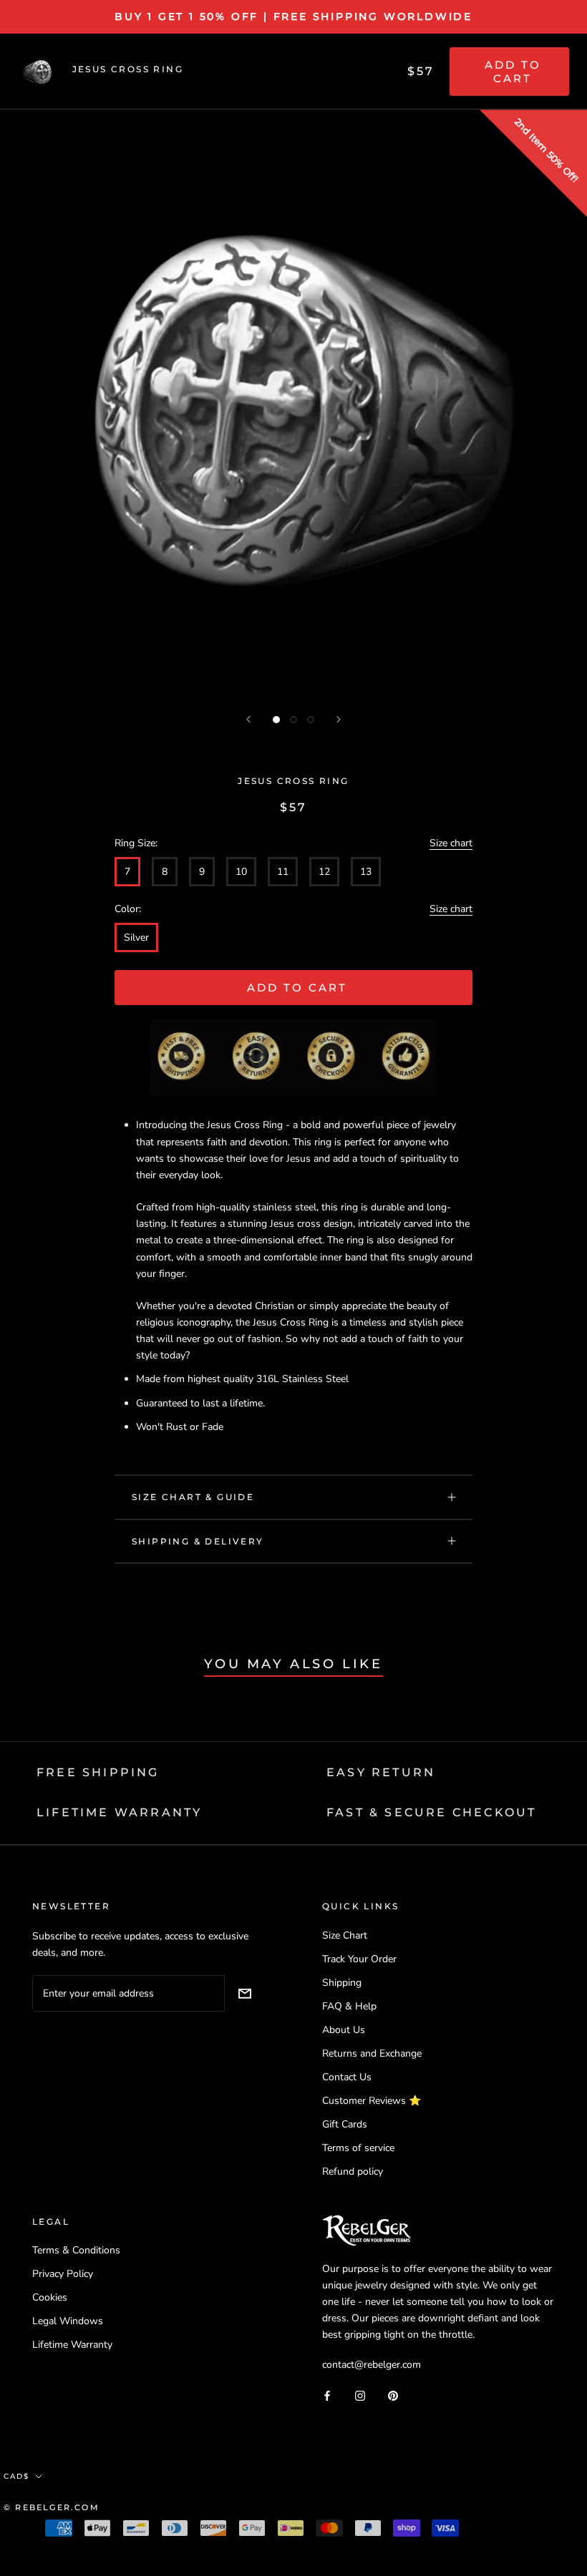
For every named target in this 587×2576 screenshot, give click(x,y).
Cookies (50, 2297)
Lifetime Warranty (72, 2345)
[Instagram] (360, 2395)
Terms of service (358, 2148)
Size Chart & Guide (193, 1497)
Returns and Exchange (372, 2053)
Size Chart (345, 1935)
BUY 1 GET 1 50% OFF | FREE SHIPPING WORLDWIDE (293, 16)
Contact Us (347, 2077)
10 (241, 872)
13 (366, 872)
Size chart (451, 843)
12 (324, 872)
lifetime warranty (119, 1812)
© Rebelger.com (52, 2507)
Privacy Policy (63, 2274)
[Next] (339, 719)
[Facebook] (327, 2395)
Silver (136, 937)
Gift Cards (345, 2124)
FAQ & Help (349, 2006)
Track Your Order (359, 1959)
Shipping (342, 1983)
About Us (344, 2030)
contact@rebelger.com (372, 2365)
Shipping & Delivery (198, 1541)
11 (283, 872)
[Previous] (248, 719)
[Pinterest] (393, 2395)
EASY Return (381, 1772)
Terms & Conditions (76, 2250)
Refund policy (353, 2171)
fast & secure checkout (431, 1812)
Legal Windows (68, 2321)
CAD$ (16, 2476)
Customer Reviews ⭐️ (372, 2101)
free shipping (98, 1772)
